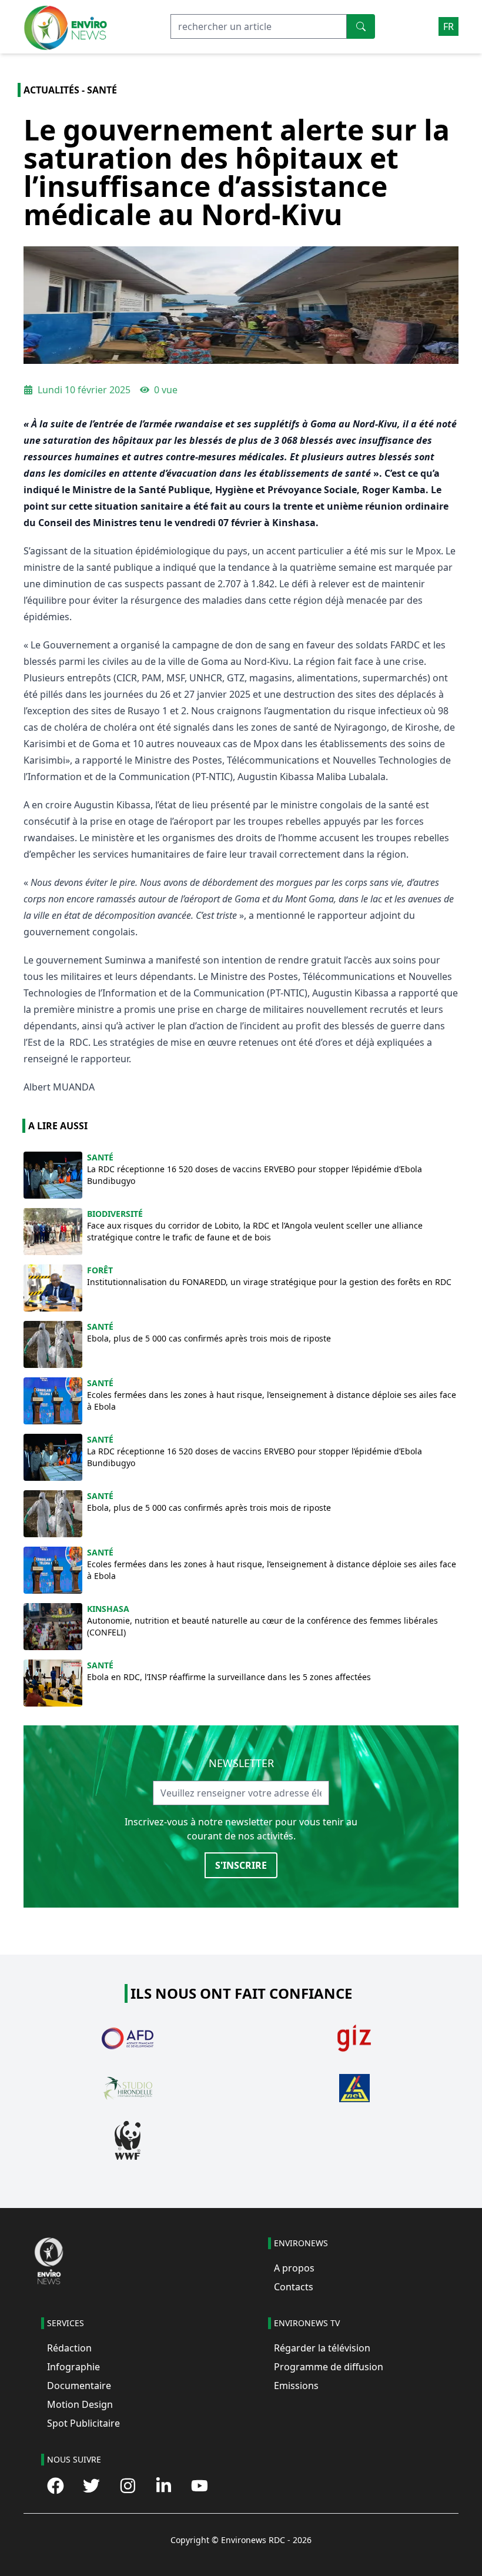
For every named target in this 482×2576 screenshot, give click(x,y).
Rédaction (69, 2348)
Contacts (294, 2287)
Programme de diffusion (329, 2367)
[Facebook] (56, 2486)
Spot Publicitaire (83, 2423)
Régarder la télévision (322, 2348)
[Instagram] (128, 2486)
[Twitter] (91, 2486)
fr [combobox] (448, 26)
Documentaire (79, 2386)
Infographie (73, 2367)
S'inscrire (241, 1865)
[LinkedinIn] (164, 2486)
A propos (294, 2268)
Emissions (296, 2386)
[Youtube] (200, 2486)
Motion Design (80, 2404)
